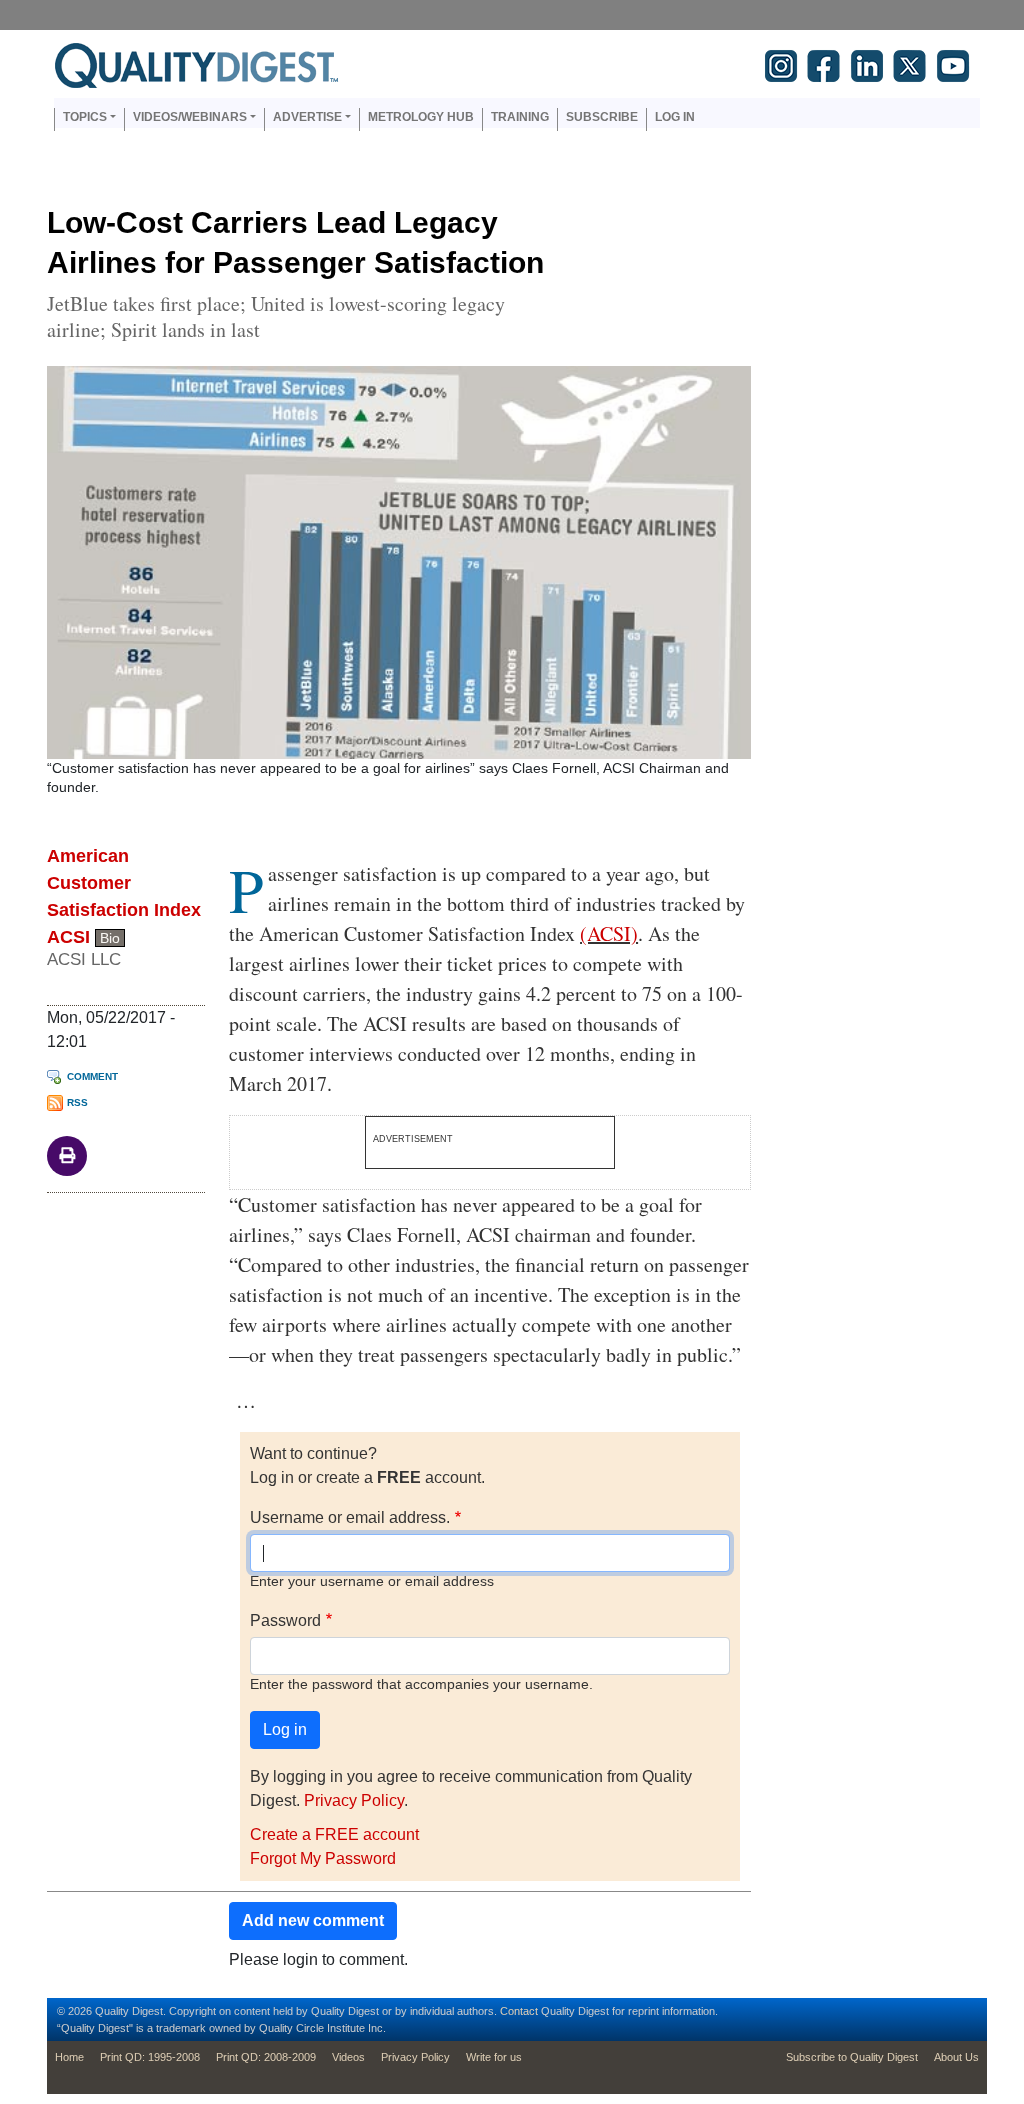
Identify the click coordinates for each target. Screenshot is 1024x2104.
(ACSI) (609, 933)
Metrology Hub (421, 117)
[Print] (67, 1154)
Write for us (494, 2057)
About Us (956, 2057)
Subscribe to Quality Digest (852, 2057)
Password (285, 1620)
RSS (77, 1102)
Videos (348, 2057)
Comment (92, 1076)
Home (69, 2057)
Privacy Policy (354, 1800)
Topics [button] (85, 117)
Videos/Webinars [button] (190, 117)
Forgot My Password (323, 1858)
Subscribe (602, 117)
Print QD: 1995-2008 (150, 2057)
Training (520, 117)
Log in (675, 117)
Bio (110, 938)
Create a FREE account (334, 1834)
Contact (519, 2011)
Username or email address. (350, 1517)
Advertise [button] (307, 117)
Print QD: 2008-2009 (266, 2057)
